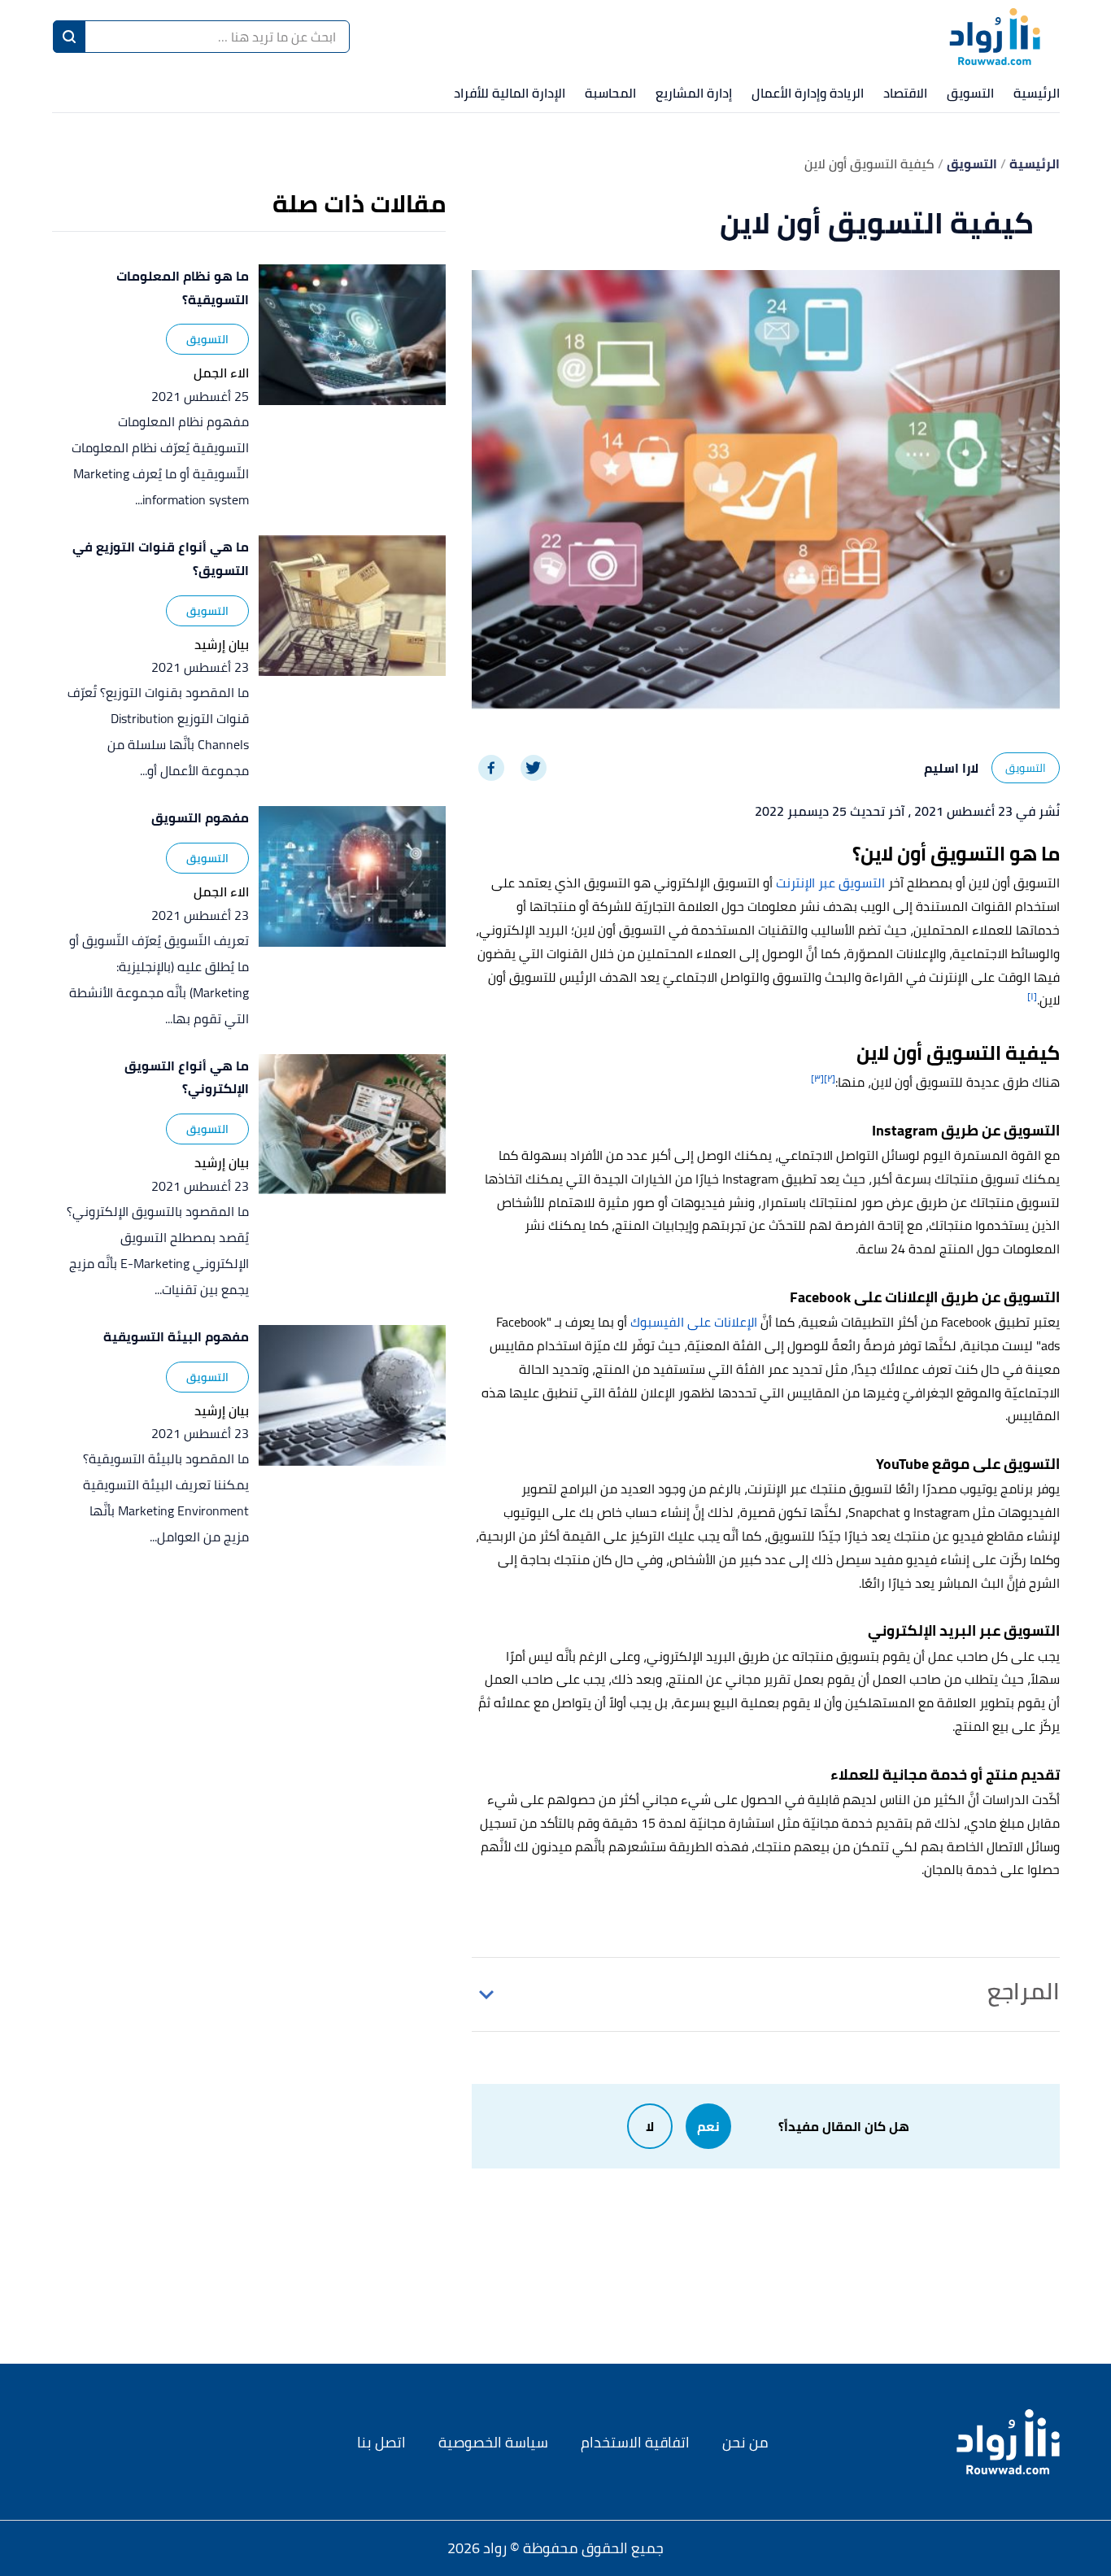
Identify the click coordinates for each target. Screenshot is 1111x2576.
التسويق (970, 93)
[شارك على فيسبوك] (491, 768)
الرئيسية (1037, 93)
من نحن (745, 2442)
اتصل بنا (381, 2442)
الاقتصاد (905, 93)
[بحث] (69, 37)
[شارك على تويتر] (534, 768)
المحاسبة (610, 93)
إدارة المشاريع (694, 93)
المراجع (1024, 1991)
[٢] (830, 1078)
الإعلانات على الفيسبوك (694, 1322)
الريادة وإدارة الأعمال (808, 93)
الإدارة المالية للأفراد (510, 93)
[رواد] (995, 37)
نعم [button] (708, 2126)
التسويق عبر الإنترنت (830, 883)
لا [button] (650, 2126)
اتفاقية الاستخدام (635, 2442)
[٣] (817, 1078)
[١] (1032, 996)
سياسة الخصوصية (493, 2442)
